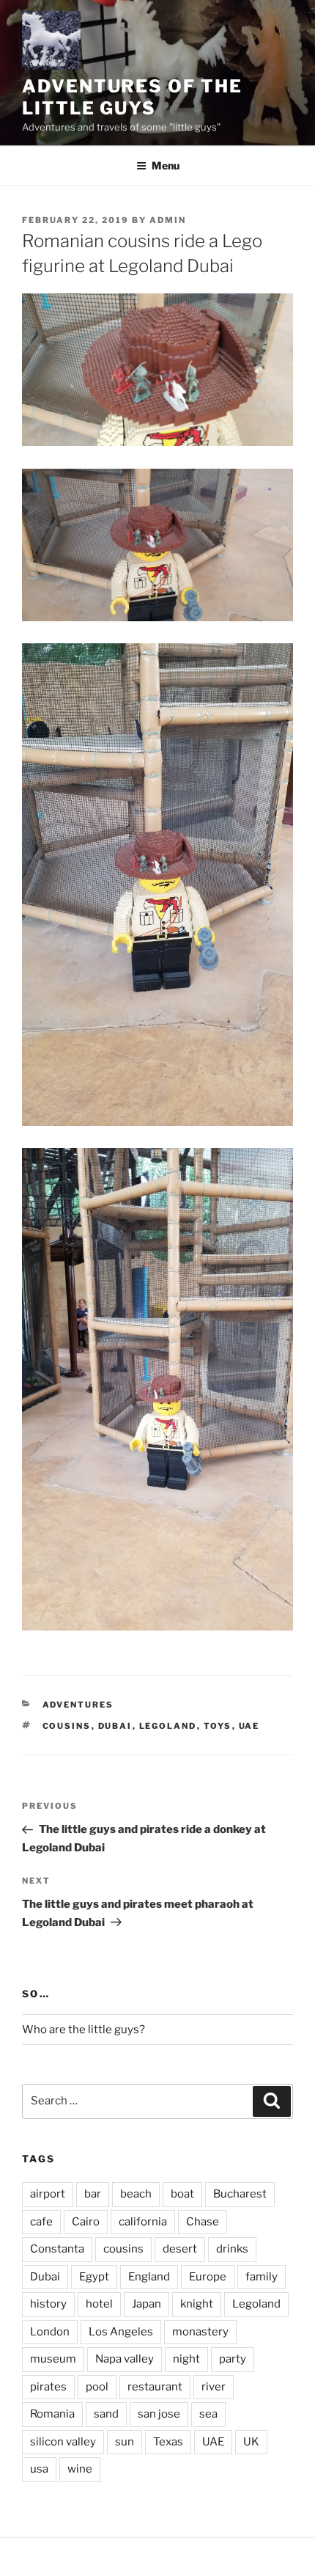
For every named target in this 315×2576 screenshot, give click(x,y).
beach (136, 2194)
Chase (203, 2222)
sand (106, 2414)
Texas (168, 2442)
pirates (48, 2387)
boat (182, 2194)
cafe (41, 2222)
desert (180, 2249)
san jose (159, 2414)
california (143, 2222)
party (233, 2359)
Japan (147, 2304)
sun (125, 2442)
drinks (232, 2249)
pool (97, 2387)
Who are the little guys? (84, 2030)
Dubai (115, 1726)
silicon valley (63, 2442)
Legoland (168, 1726)
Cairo (86, 2222)
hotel (99, 2304)
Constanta (57, 2249)
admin (168, 220)
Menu (166, 165)
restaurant (155, 2387)
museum (53, 2359)
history (48, 2304)
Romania (52, 2414)
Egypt (94, 2277)
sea (208, 2414)
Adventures (78, 1705)
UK (251, 2442)
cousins (67, 1726)
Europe (208, 2277)
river (214, 2387)
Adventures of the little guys (132, 97)
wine (80, 2469)
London (50, 2332)
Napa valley (125, 2359)
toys (218, 1726)
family (262, 2277)
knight (197, 2304)
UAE (249, 1726)
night (186, 2359)
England (149, 2277)
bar (93, 2194)
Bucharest (240, 2194)
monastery (200, 2332)
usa (39, 2469)
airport (48, 2194)
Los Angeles (121, 2332)
